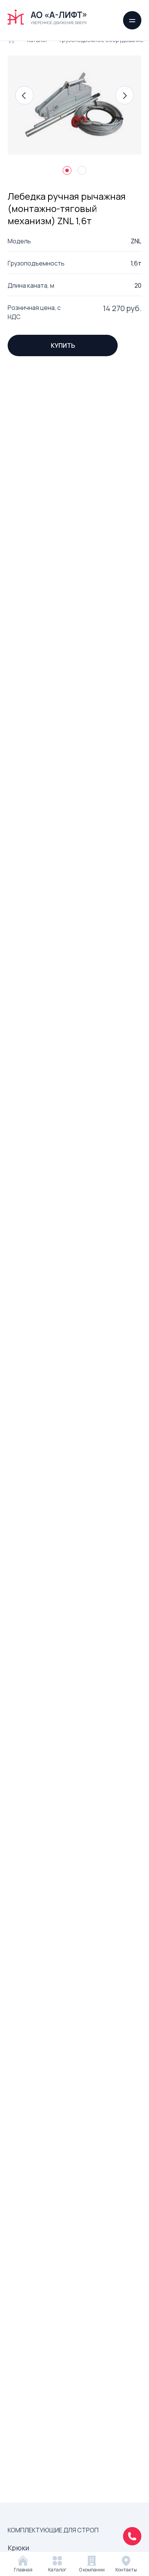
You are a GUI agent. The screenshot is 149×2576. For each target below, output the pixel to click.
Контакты (126, 2570)
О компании (92, 2570)
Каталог (57, 2570)
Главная (23, 2570)
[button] (24, 95)
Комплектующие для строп (53, 2530)
